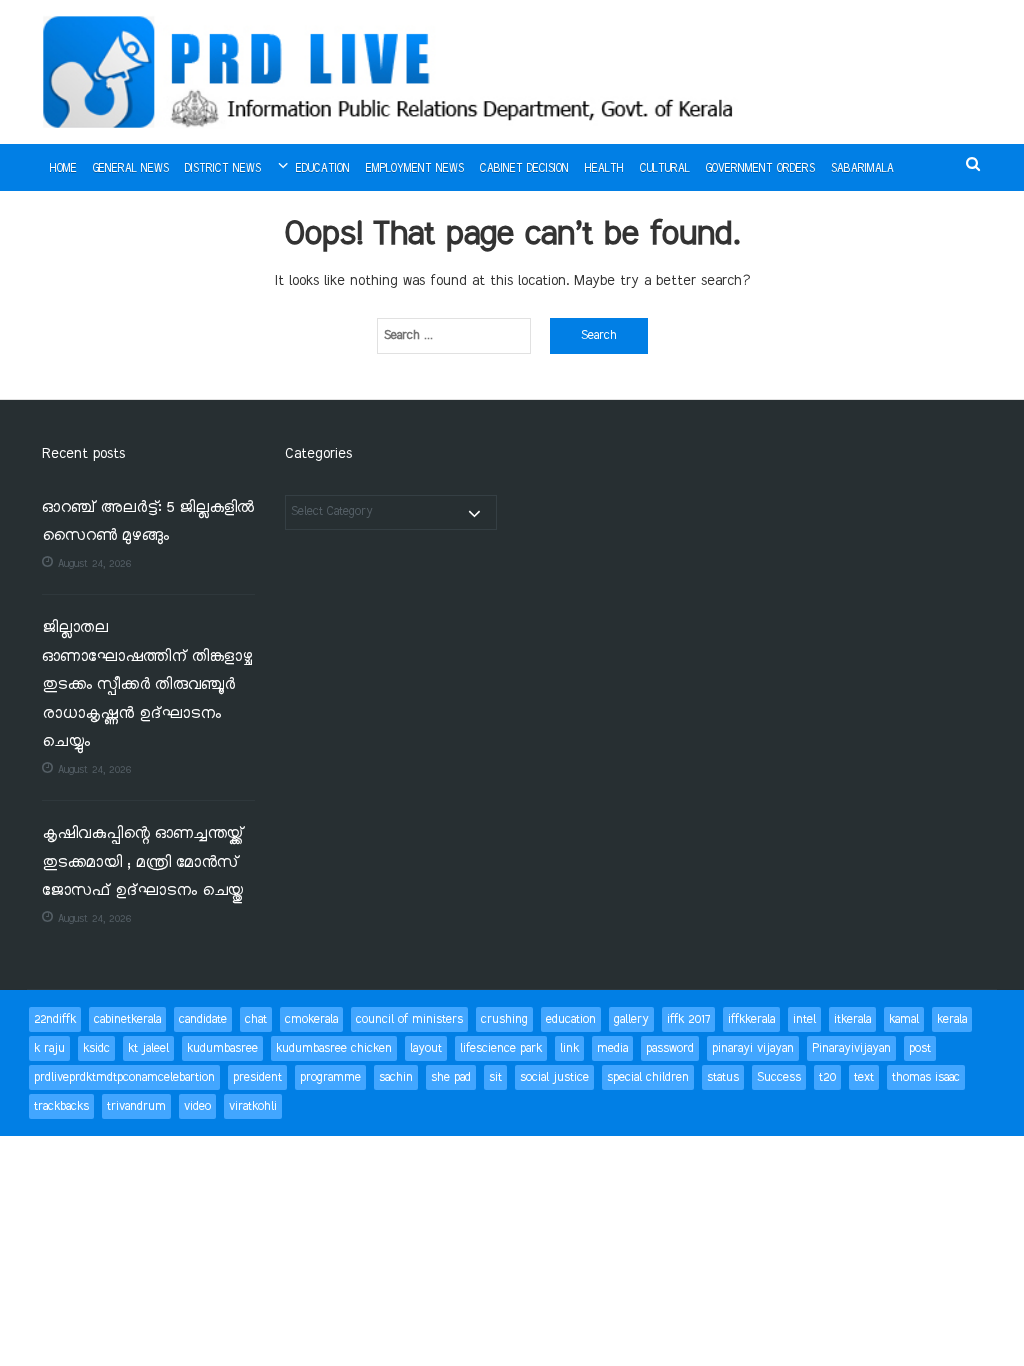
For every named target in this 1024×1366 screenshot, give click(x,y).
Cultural (665, 169)
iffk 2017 (688, 1019)
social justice (554, 1077)
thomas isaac (926, 1077)
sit (495, 1077)
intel (804, 1019)
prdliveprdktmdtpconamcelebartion (124, 1077)
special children (648, 1077)
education (571, 1019)
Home (63, 169)
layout (426, 1048)
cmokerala (311, 1019)
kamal (904, 1019)
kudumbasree (222, 1048)
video (197, 1106)
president (257, 1077)
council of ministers (409, 1019)
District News (223, 169)
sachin (396, 1077)
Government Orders (760, 169)
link (569, 1048)
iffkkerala (751, 1019)
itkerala (852, 1019)
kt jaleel (148, 1048)
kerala (952, 1019)
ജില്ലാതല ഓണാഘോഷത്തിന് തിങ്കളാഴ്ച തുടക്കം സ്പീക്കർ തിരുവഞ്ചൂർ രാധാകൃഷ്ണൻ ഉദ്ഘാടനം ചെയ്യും (147, 685)
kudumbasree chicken (334, 1048)
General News (131, 169)
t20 (827, 1077)
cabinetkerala (127, 1019)
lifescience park (501, 1048)
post (920, 1048)
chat (256, 1019)
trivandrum (136, 1106)
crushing (504, 1019)
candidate (203, 1019)
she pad (451, 1077)
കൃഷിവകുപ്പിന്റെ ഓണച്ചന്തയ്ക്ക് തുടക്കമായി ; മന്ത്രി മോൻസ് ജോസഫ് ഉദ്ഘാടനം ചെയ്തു (142, 863)
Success (779, 1077)
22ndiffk (55, 1019)
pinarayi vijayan (753, 1048)
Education (323, 169)
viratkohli (253, 1106)
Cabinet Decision (524, 169)
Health (604, 169)
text (864, 1077)
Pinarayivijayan (851, 1048)
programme (330, 1077)
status (723, 1077)
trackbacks (61, 1106)
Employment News (415, 169)
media (612, 1048)
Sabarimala (862, 169)
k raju (49, 1048)
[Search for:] (454, 336)
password (670, 1048)
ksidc (96, 1048)
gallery (631, 1019)
